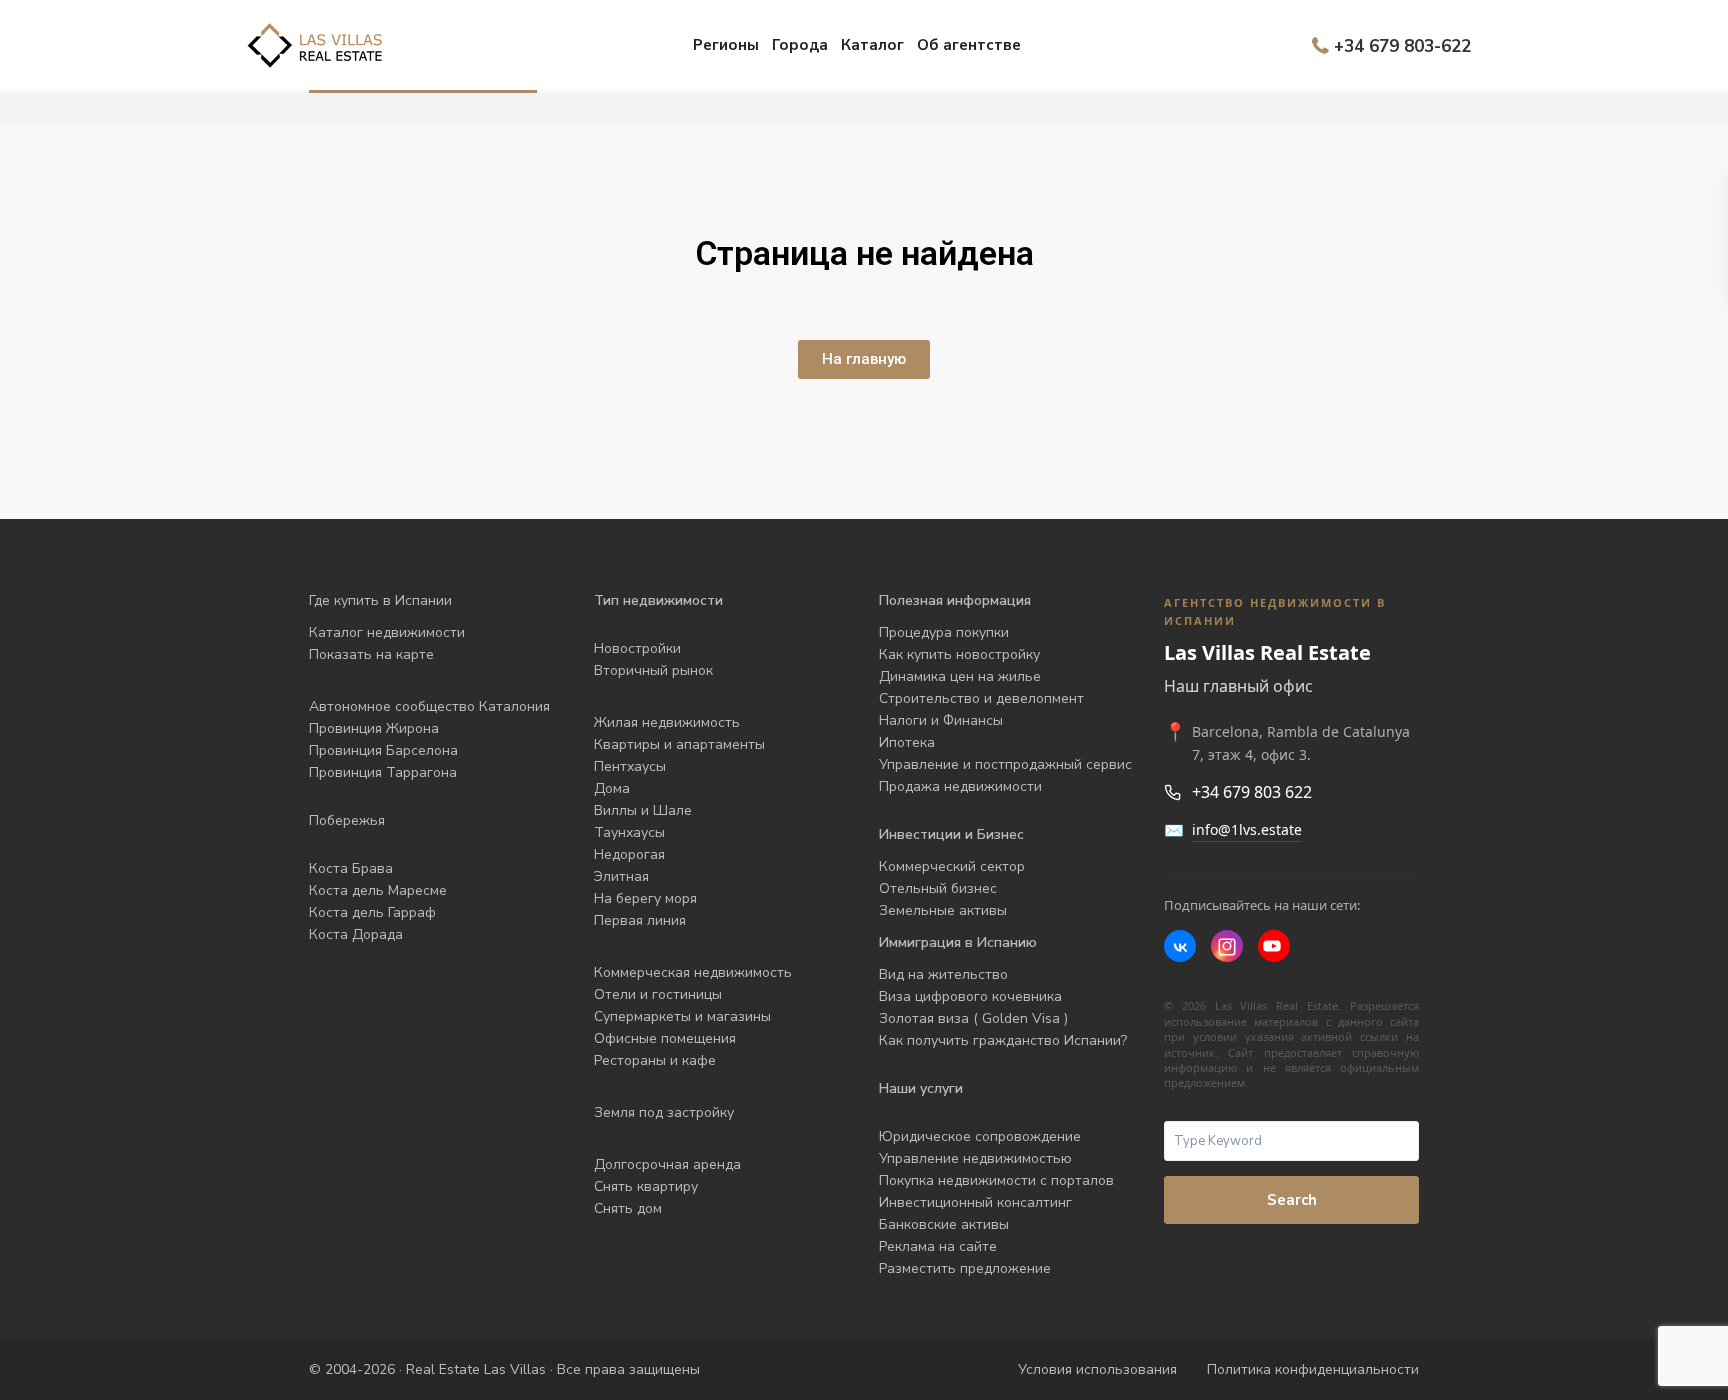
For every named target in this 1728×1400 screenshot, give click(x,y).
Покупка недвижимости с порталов (996, 1180)
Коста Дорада (356, 934)
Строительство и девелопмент (981, 698)
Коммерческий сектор (952, 866)
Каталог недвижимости (387, 632)
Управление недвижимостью (975, 1158)
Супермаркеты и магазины (682, 1016)
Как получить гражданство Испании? (1003, 1040)
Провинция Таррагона (383, 772)
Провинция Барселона (383, 750)
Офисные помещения (665, 1038)
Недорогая (629, 854)
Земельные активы (943, 910)
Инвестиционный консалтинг (975, 1202)
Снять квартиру (646, 1186)
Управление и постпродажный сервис (1005, 764)
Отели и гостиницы (658, 994)
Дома (612, 788)
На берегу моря (645, 898)
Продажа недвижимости (960, 786)
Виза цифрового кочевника (970, 996)
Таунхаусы (629, 832)
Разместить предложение (965, 1268)
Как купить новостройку (959, 654)
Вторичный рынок (653, 670)
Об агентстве (969, 45)
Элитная (621, 876)
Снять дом (628, 1208)
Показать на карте (371, 654)
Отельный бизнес (938, 888)
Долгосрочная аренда (667, 1164)
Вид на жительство (943, 974)
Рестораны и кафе (655, 1060)
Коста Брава (351, 868)
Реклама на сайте (938, 1246)
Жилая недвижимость (667, 722)
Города (800, 45)
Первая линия (640, 920)
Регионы (726, 45)
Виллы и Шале (643, 810)
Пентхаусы (632, 766)
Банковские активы (944, 1224)
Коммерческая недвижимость (693, 972)
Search (1292, 1200)
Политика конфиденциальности (1313, 1369)
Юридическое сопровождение (980, 1136)
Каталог (872, 45)
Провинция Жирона (374, 728)
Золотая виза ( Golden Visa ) (973, 1018)
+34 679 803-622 (1402, 45)
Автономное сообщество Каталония (429, 706)
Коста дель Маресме (378, 890)
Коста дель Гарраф (372, 912)
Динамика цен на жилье (960, 676)
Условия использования (1097, 1369)
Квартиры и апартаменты (679, 744)
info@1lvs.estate (1247, 829)
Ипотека (907, 742)
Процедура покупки (944, 632)
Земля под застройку (664, 1112)
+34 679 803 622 (1252, 792)
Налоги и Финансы (941, 720)
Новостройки (637, 648)
